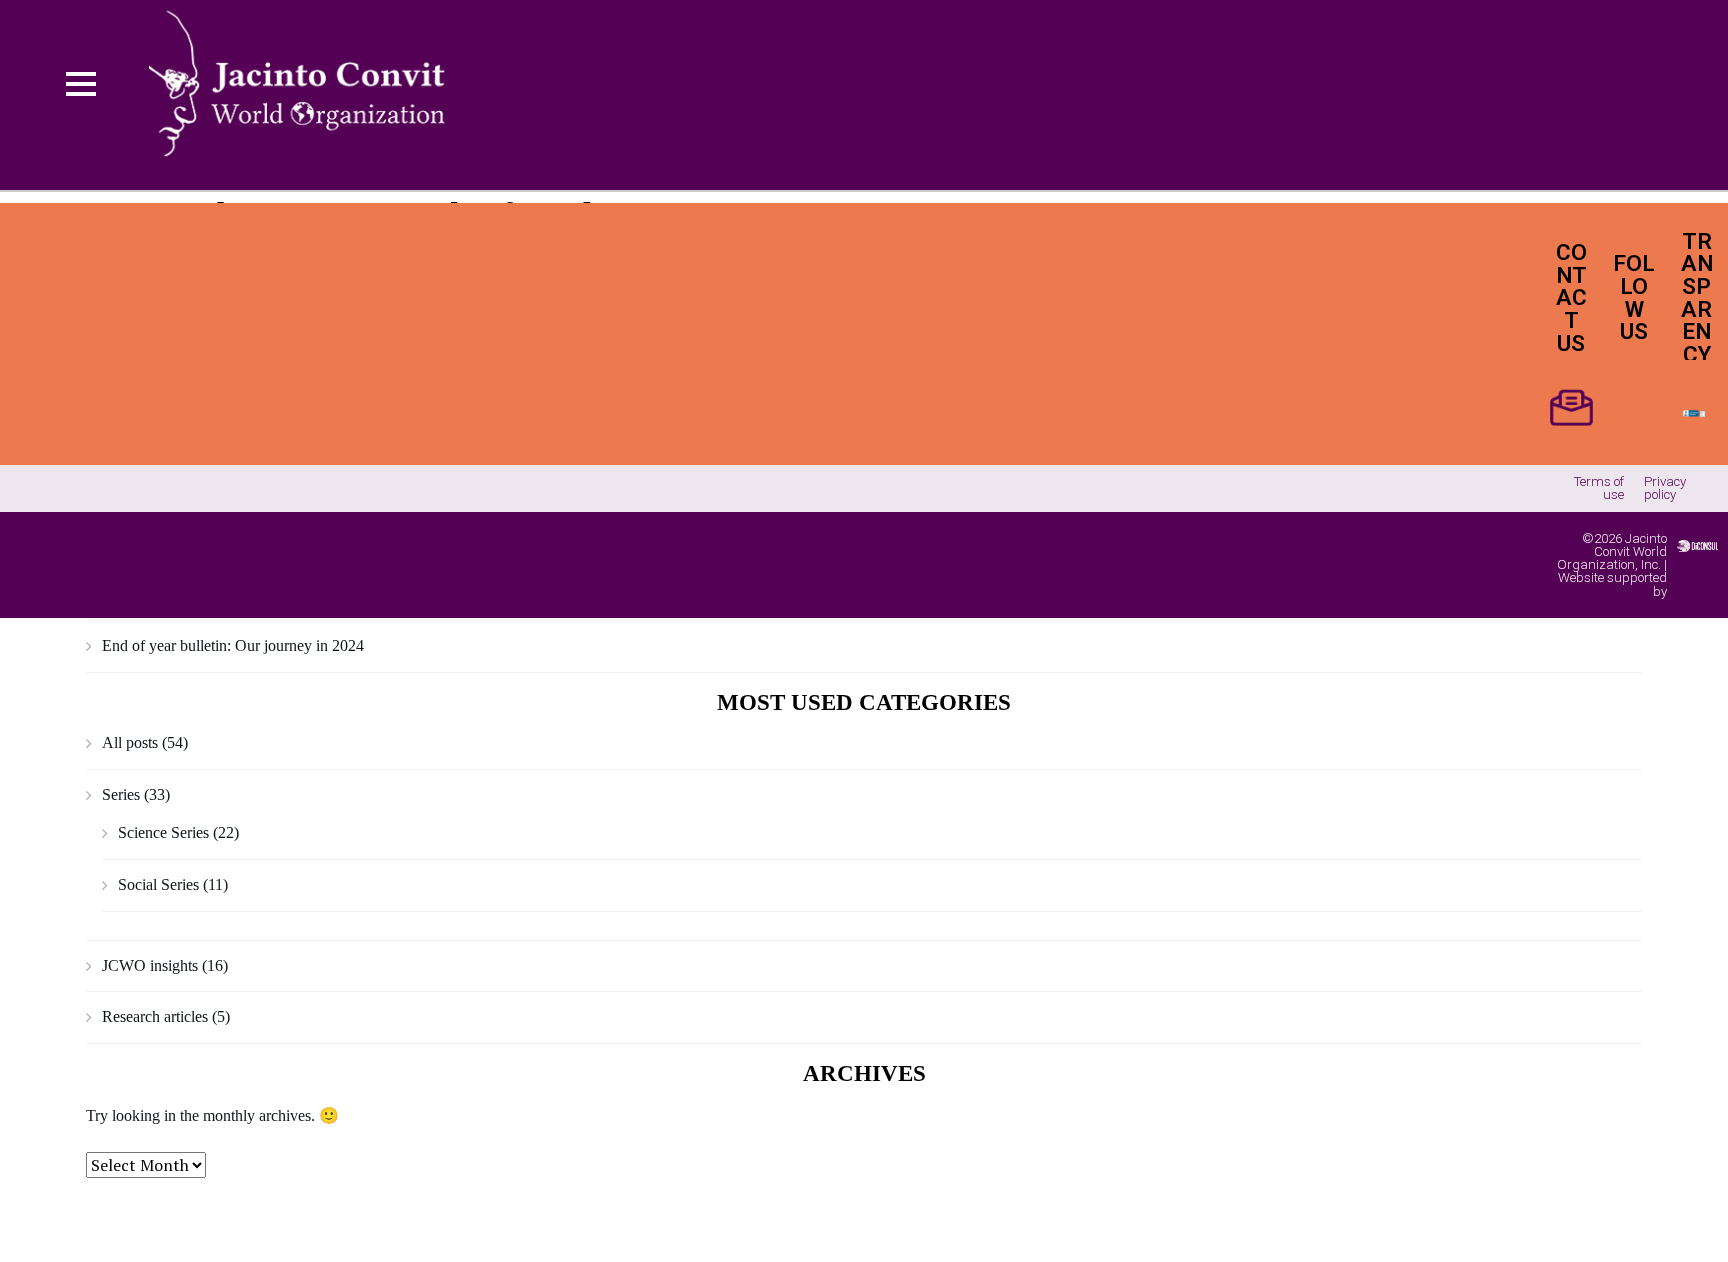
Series (121, 794)
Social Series (158, 884)
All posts (130, 742)
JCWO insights (150, 965)
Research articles (155, 1016)
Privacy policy (1665, 488)
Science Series (163, 832)
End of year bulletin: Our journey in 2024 (233, 645)
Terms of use (1599, 488)
